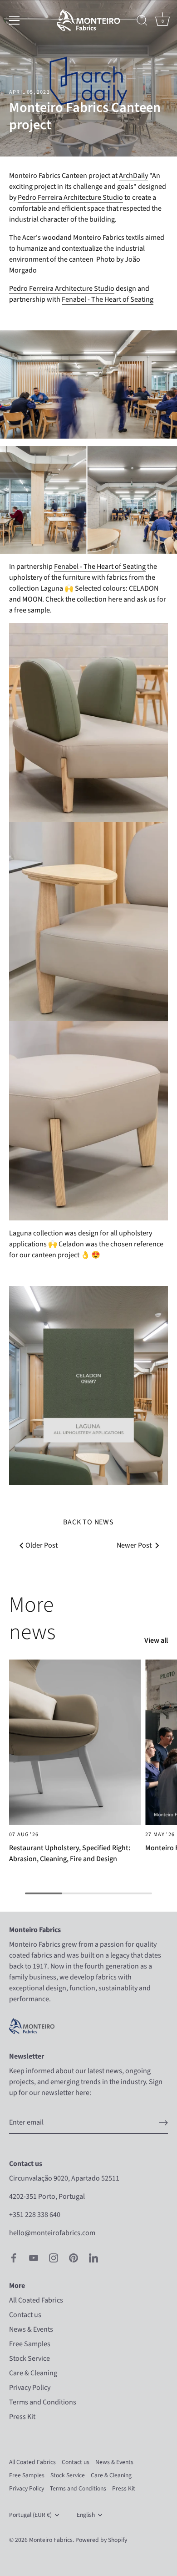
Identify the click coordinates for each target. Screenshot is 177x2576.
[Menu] (15, 20)
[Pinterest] (74, 2257)
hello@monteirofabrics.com (52, 2233)
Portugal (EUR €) (30, 2515)
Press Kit (22, 2417)
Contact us (25, 2315)
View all (156, 1640)
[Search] (142, 22)
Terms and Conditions (43, 2402)
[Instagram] (54, 2257)
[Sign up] (163, 2123)
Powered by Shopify (101, 2540)
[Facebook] (14, 2257)
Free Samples (30, 2344)
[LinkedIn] (93, 2257)
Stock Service (29, 2358)
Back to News (88, 1522)
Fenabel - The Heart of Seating (108, 299)
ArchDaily (133, 176)
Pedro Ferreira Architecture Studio (70, 197)
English (86, 2515)
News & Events (31, 2329)
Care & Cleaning (33, 2373)
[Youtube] (34, 2257)
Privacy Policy (30, 2388)
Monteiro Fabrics (51, 2540)
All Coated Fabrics (36, 2300)
